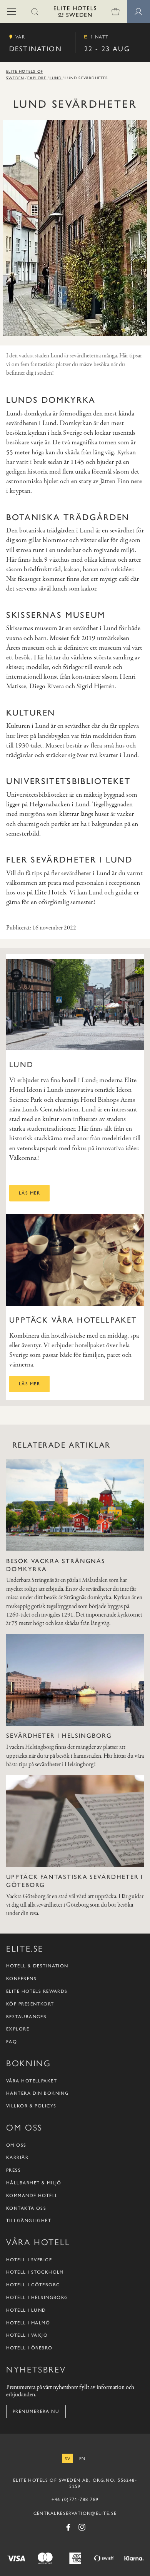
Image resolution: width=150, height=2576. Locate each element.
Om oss (16, 2145)
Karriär (17, 2157)
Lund (56, 78)
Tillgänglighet (29, 2221)
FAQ (12, 2042)
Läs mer (29, 1193)
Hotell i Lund (26, 2310)
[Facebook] (68, 2527)
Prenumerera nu (36, 2411)
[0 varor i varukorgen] (115, 12)
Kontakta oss (26, 2208)
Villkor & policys (31, 2106)
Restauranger (26, 2017)
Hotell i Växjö (27, 2335)
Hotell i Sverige (29, 2260)
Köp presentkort (30, 2004)
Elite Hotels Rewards (37, 1991)
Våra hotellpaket (32, 2081)
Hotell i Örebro (29, 2348)
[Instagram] (82, 2527)
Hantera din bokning (37, 2093)
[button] (12, 12)
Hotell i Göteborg (33, 2285)
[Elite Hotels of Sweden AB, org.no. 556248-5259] (75, 13)
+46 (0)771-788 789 (75, 2499)
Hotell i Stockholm (35, 2272)
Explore (37, 78)
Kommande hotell (32, 2196)
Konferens (21, 1979)
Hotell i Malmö (28, 2323)
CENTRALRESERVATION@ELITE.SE (75, 2513)
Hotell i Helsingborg (37, 2297)
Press (13, 2170)
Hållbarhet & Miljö (34, 2183)
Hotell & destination (37, 1966)
